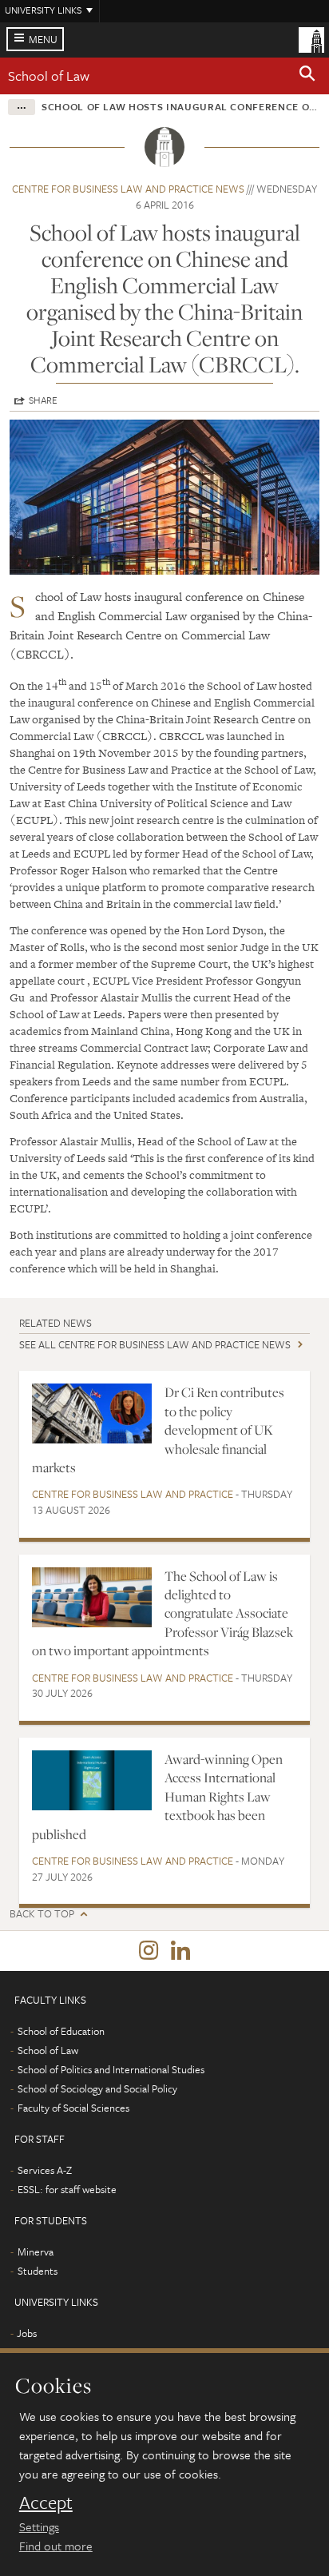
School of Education (61, 2031)
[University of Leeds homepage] (311, 38)
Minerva (36, 2252)
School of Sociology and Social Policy (97, 2088)
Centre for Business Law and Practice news (128, 189)
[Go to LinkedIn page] (180, 1951)
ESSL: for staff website (67, 2189)
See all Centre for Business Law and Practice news (155, 1344)
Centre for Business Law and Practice (133, 1494)
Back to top (42, 1914)
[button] (307, 76)
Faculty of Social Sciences (73, 2108)
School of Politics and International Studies (111, 2069)
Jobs (27, 2333)
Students (38, 2271)
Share (43, 400)
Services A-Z (45, 2170)
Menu (43, 39)
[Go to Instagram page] (149, 1951)
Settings (39, 2526)
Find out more (56, 2546)
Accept (46, 2502)
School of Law (49, 76)
